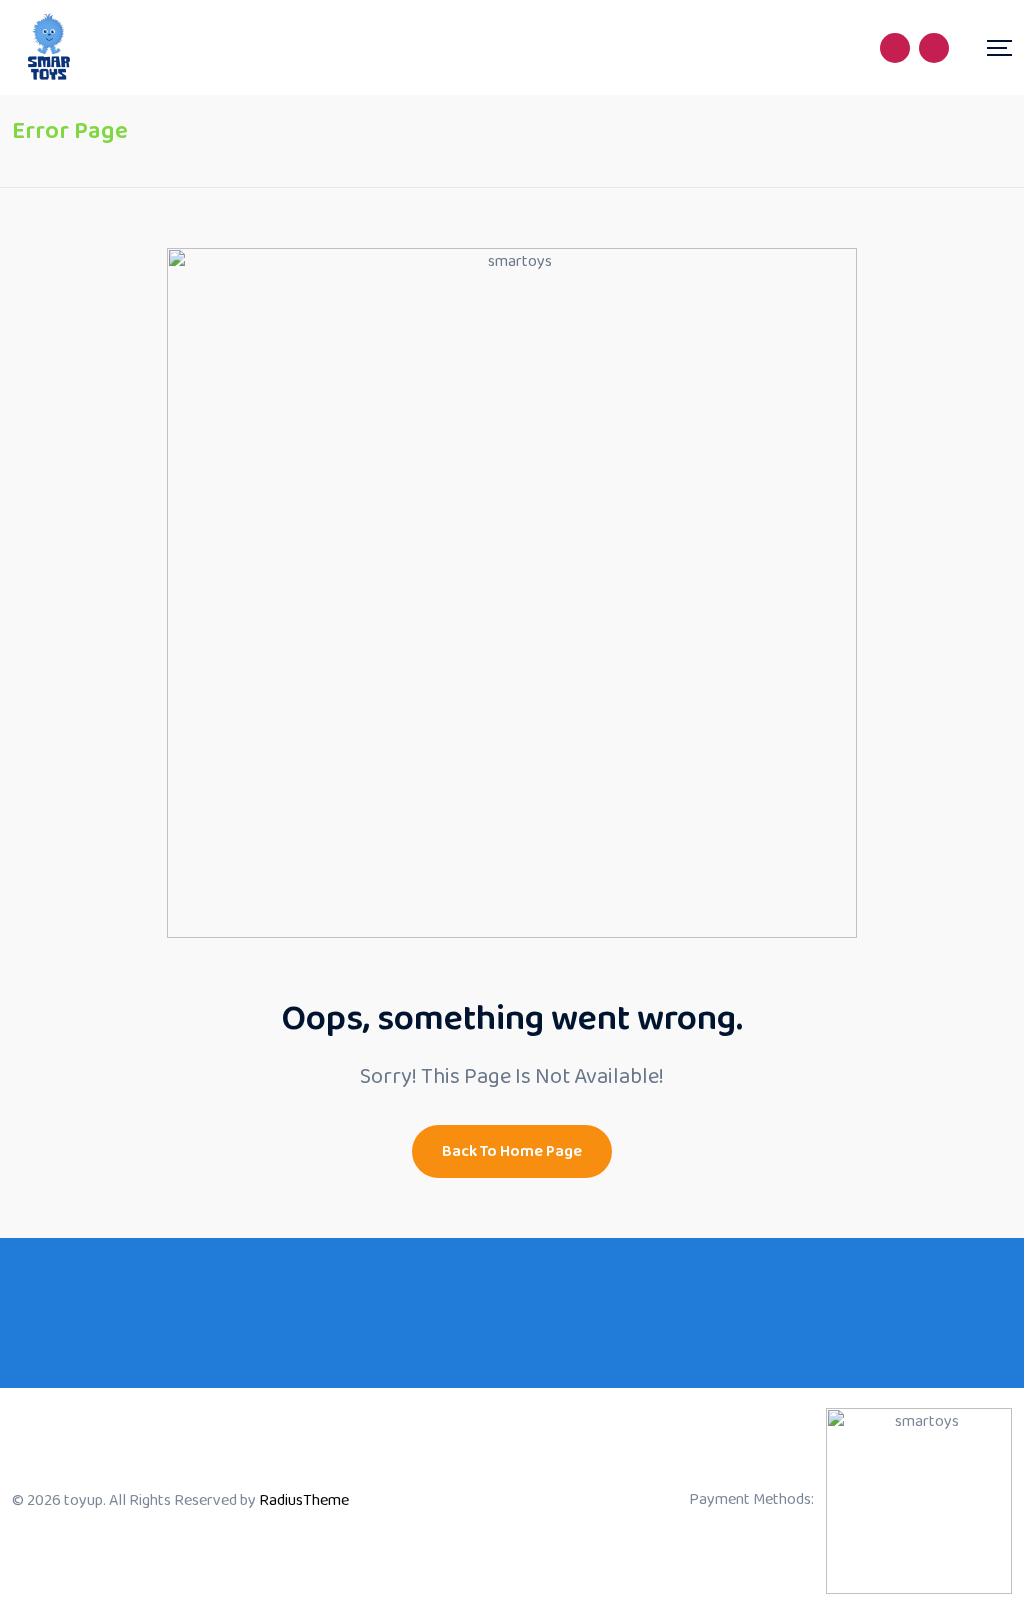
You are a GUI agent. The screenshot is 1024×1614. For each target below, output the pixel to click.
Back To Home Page (512, 1151)
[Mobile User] (934, 48)
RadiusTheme (304, 1500)
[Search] (895, 48)
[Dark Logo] (49, 47)
